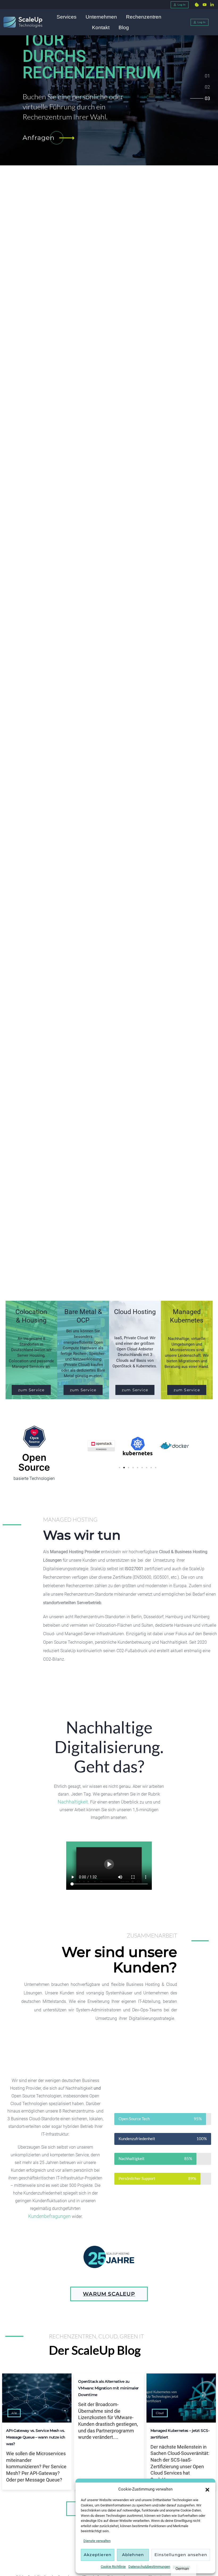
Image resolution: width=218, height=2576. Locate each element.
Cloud (160, 2413)
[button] (207, 2489)
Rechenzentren (144, 17)
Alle (14, 2413)
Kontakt (101, 27)
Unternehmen (101, 17)
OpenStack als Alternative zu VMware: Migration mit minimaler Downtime (108, 2388)
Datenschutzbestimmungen (149, 2567)
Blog (124, 27)
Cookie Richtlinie (113, 2567)
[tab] (207, 77)
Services (67, 17)
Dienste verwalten (97, 2541)
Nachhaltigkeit (73, 1802)
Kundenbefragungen (49, 2216)
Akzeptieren (98, 2555)
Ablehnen (133, 2555)
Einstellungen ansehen (181, 2555)
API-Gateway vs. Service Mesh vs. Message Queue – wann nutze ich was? (36, 2437)
